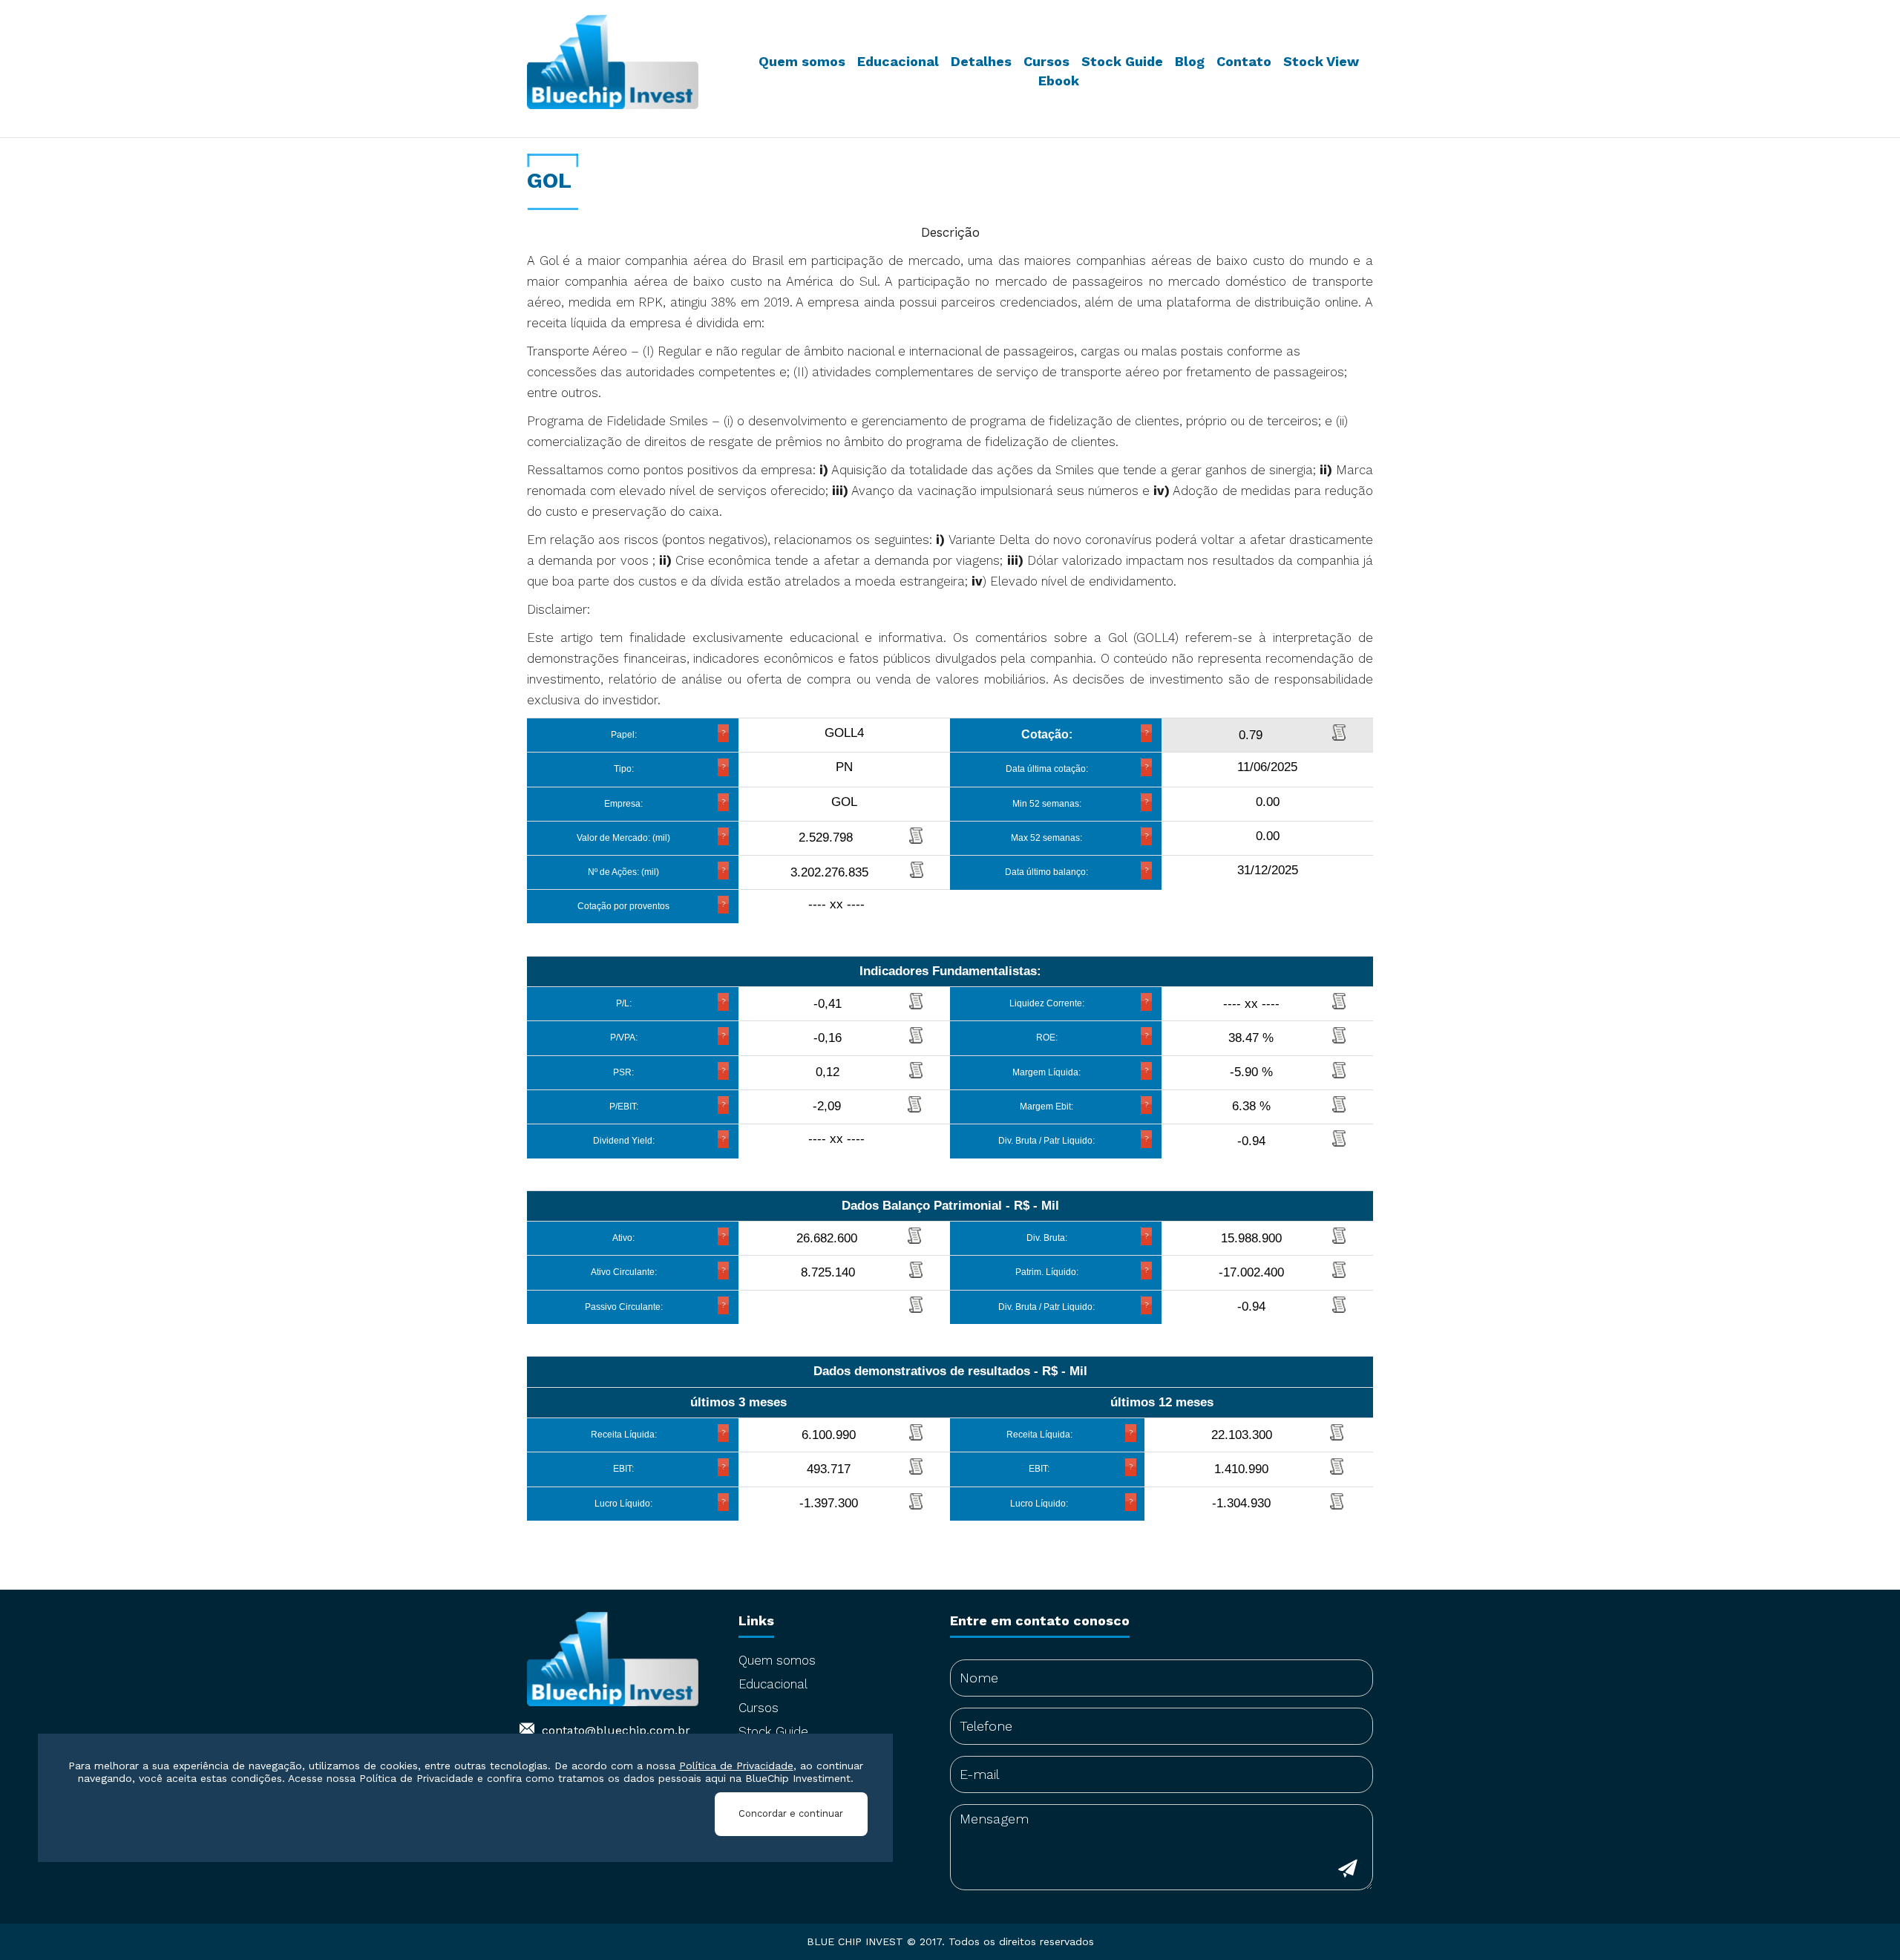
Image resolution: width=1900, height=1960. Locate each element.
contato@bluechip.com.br (616, 1730)
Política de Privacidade (736, 1766)
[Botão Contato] (1348, 1871)
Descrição (950, 232)
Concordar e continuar (791, 1813)
